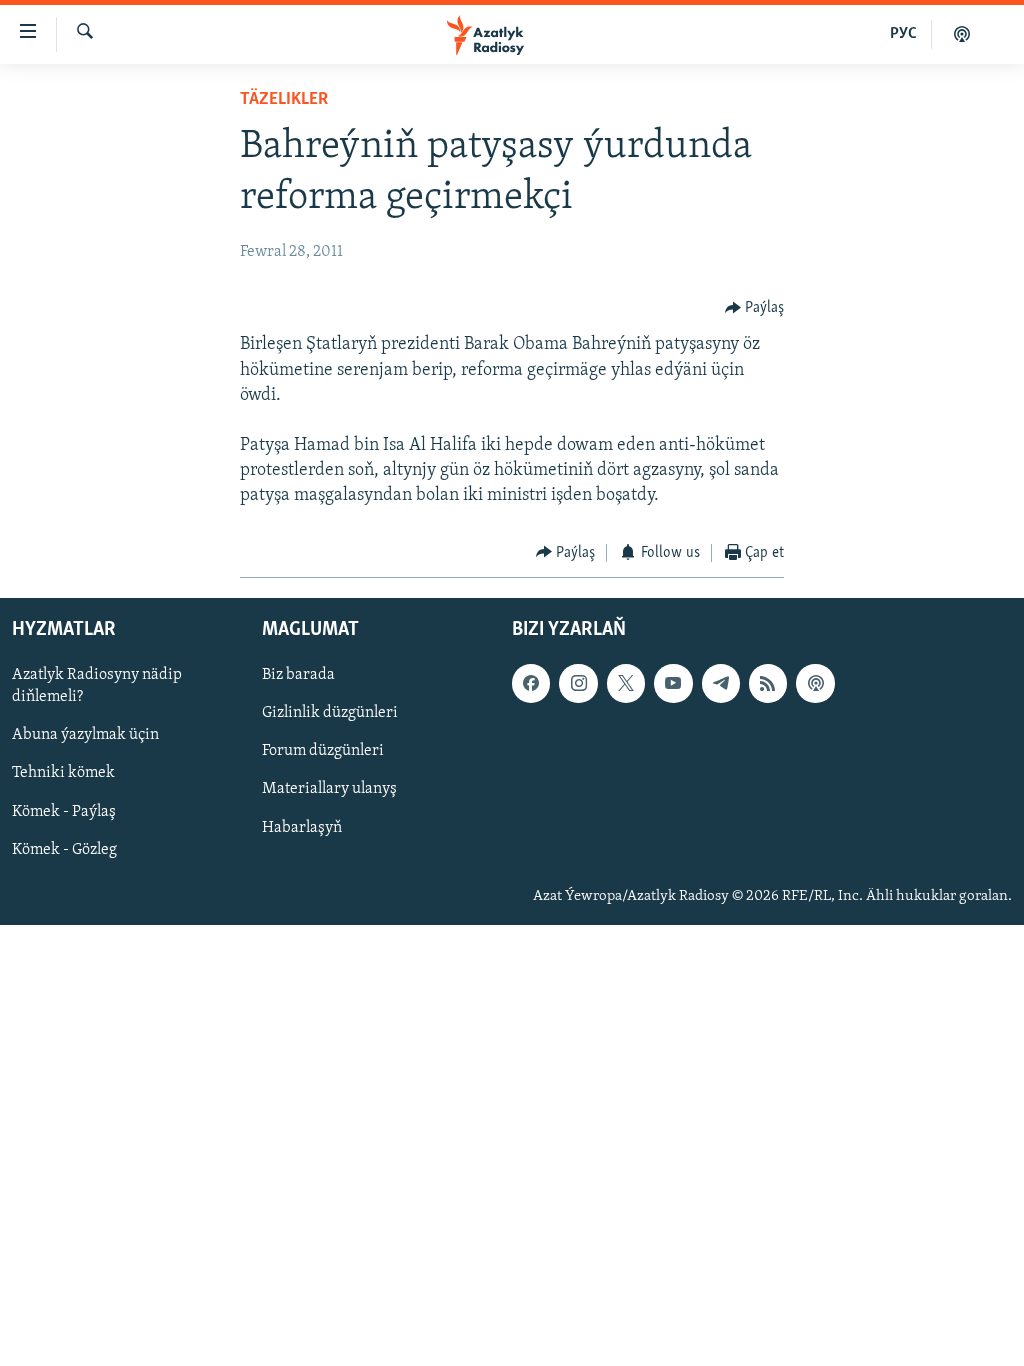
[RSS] (768, 684)
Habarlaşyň (302, 828)
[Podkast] (962, 34)
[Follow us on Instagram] (578, 684)
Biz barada (298, 676)
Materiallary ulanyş (329, 790)
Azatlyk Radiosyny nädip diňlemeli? (97, 687)
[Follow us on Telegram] (721, 684)
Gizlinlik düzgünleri (330, 714)
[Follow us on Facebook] (531, 684)
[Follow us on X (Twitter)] (626, 684)
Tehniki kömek (63, 774)
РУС (903, 34)
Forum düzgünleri (323, 752)
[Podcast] (815, 684)
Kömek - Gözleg (64, 850)
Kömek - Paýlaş (64, 812)
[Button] (755, 308)
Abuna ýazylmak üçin (85, 736)
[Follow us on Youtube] (673, 684)
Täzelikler (284, 100)
